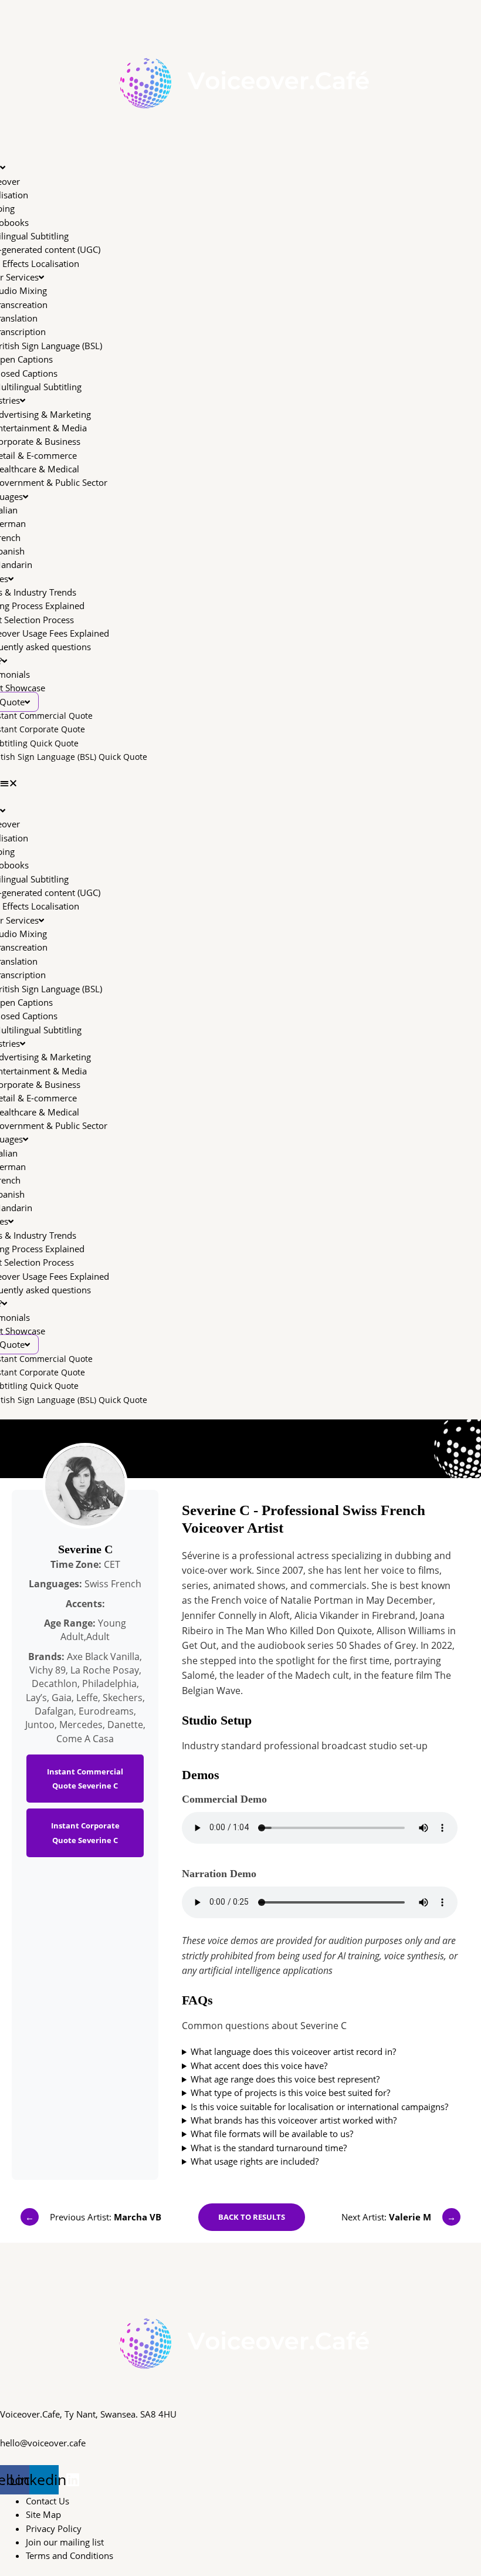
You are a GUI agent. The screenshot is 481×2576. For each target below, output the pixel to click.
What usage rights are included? (255, 2161)
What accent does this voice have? (259, 2065)
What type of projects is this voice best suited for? (290, 2092)
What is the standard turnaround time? (269, 2148)
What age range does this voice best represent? (285, 2079)
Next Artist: (399, 2217)
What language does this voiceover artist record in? (293, 2051)
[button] (240, 783)
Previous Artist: (93, 2217)
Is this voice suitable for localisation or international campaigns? (319, 2107)
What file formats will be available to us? (272, 2134)
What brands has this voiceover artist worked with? (294, 2120)
